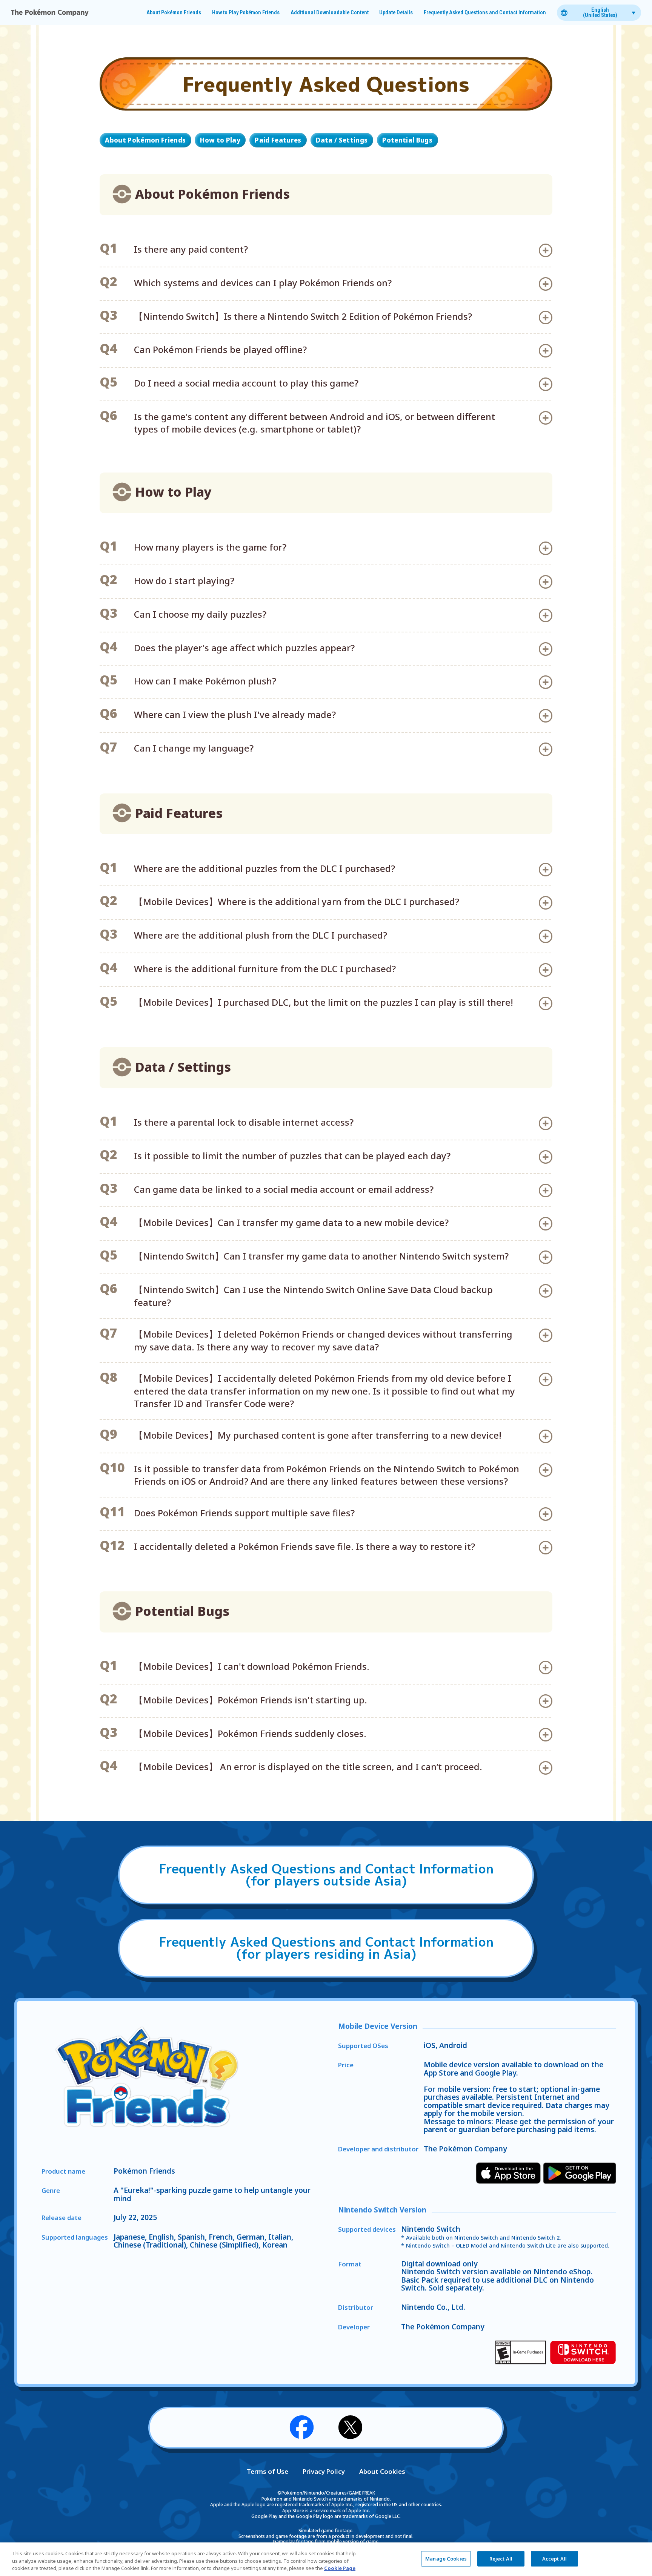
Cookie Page (340, 2568)
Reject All (501, 2558)
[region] (326, 2559)
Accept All (554, 2558)
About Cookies (382, 2471)
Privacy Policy (324, 2471)
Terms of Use (268, 2471)
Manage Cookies (446, 2558)
